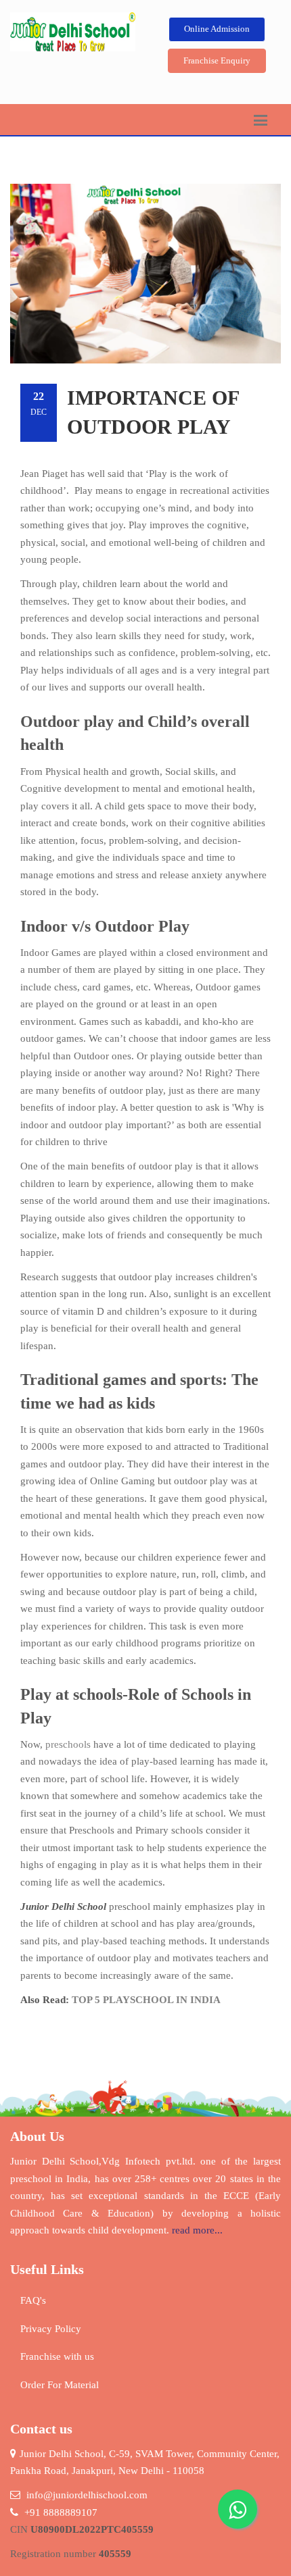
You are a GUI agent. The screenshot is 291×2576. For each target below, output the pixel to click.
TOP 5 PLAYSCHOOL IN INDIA (146, 2000)
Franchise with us (57, 2356)
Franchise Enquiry (217, 60)
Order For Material (60, 2385)
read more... (197, 2230)
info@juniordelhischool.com (87, 2495)
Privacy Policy (51, 2329)
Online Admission (217, 29)
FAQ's (33, 2300)
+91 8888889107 (61, 2512)
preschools (68, 1744)
